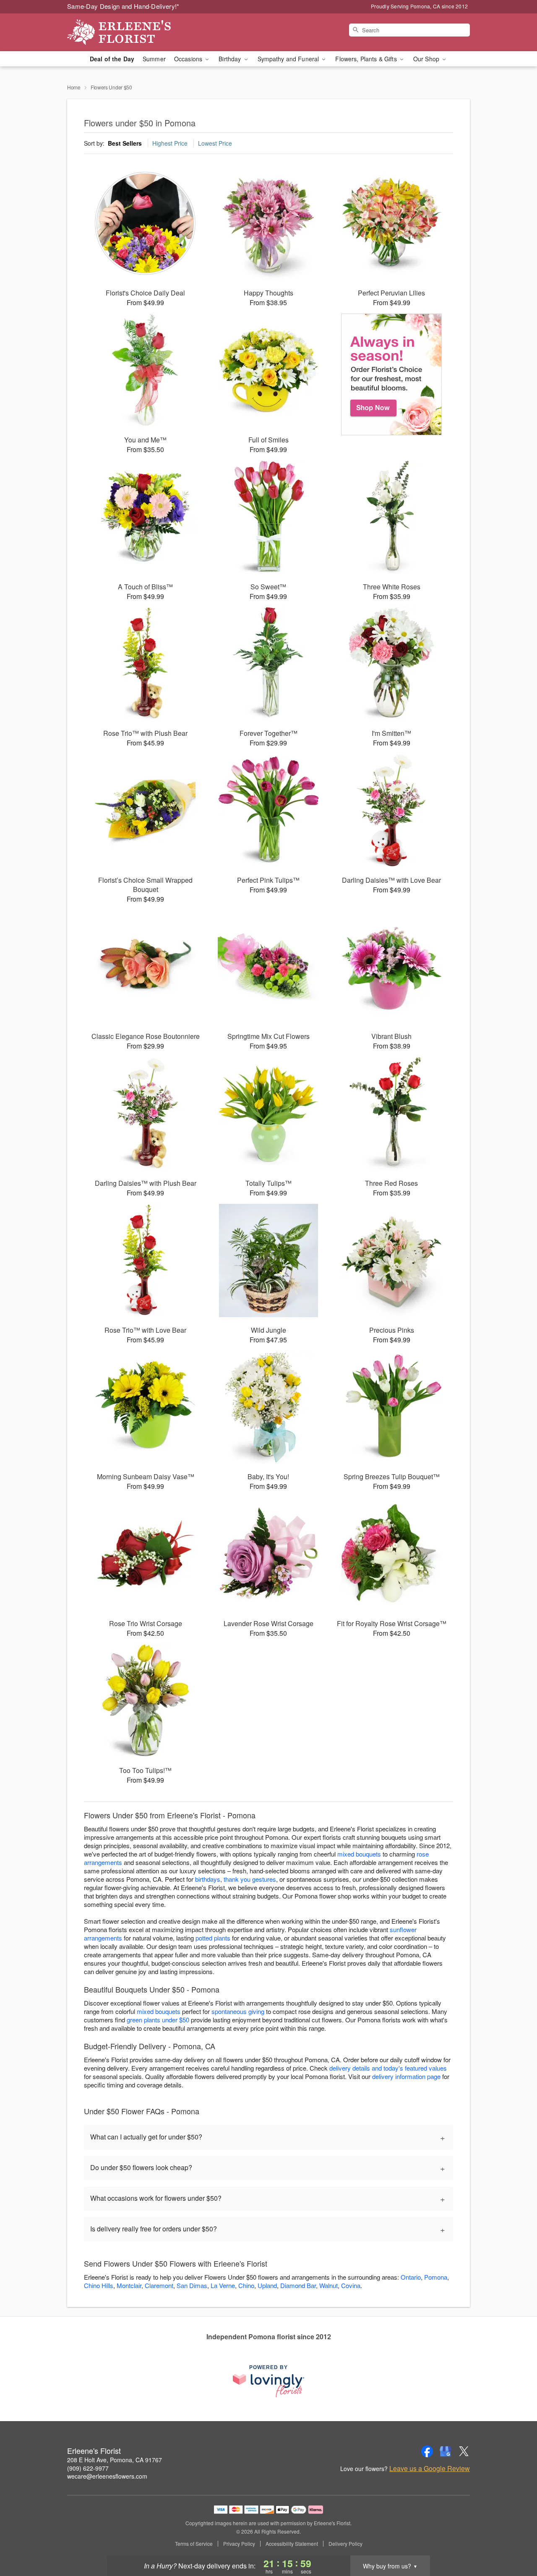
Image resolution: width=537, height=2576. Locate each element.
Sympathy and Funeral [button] (289, 59)
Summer (154, 59)
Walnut (328, 2285)
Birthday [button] (231, 59)
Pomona (436, 2277)
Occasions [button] (189, 59)
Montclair (129, 2285)
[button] (515, 2540)
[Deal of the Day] (392, 374)
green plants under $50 (158, 2020)
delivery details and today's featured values (388, 2068)
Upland (267, 2285)
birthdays (208, 1879)
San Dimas (192, 2285)
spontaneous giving (238, 2011)
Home (74, 87)
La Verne (223, 2285)
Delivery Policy (345, 2544)
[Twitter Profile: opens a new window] (464, 2451)
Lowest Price (215, 143)
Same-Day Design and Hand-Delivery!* (123, 6)
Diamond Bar (298, 2285)
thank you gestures (250, 1879)
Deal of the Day (112, 59)
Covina (351, 2285)
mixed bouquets (359, 1854)
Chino (246, 2285)
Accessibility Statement (292, 2544)
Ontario (411, 2277)
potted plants (213, 1938)
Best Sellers (125, 143)
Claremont (159, 2285)
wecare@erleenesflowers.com (107, 2476)
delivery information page (406, 2076)
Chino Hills (99, 2285)
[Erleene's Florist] (128, 32)
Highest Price (170, 143)
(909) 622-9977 (88, 2468)
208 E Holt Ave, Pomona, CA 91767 (115, 2460)
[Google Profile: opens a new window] (446, 2451)
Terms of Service (194, 2544)
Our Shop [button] (427, 59)
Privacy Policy (239, 2544)
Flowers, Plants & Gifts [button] (367, 59)
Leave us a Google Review (430, 2469)
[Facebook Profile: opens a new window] (427, 2451)
